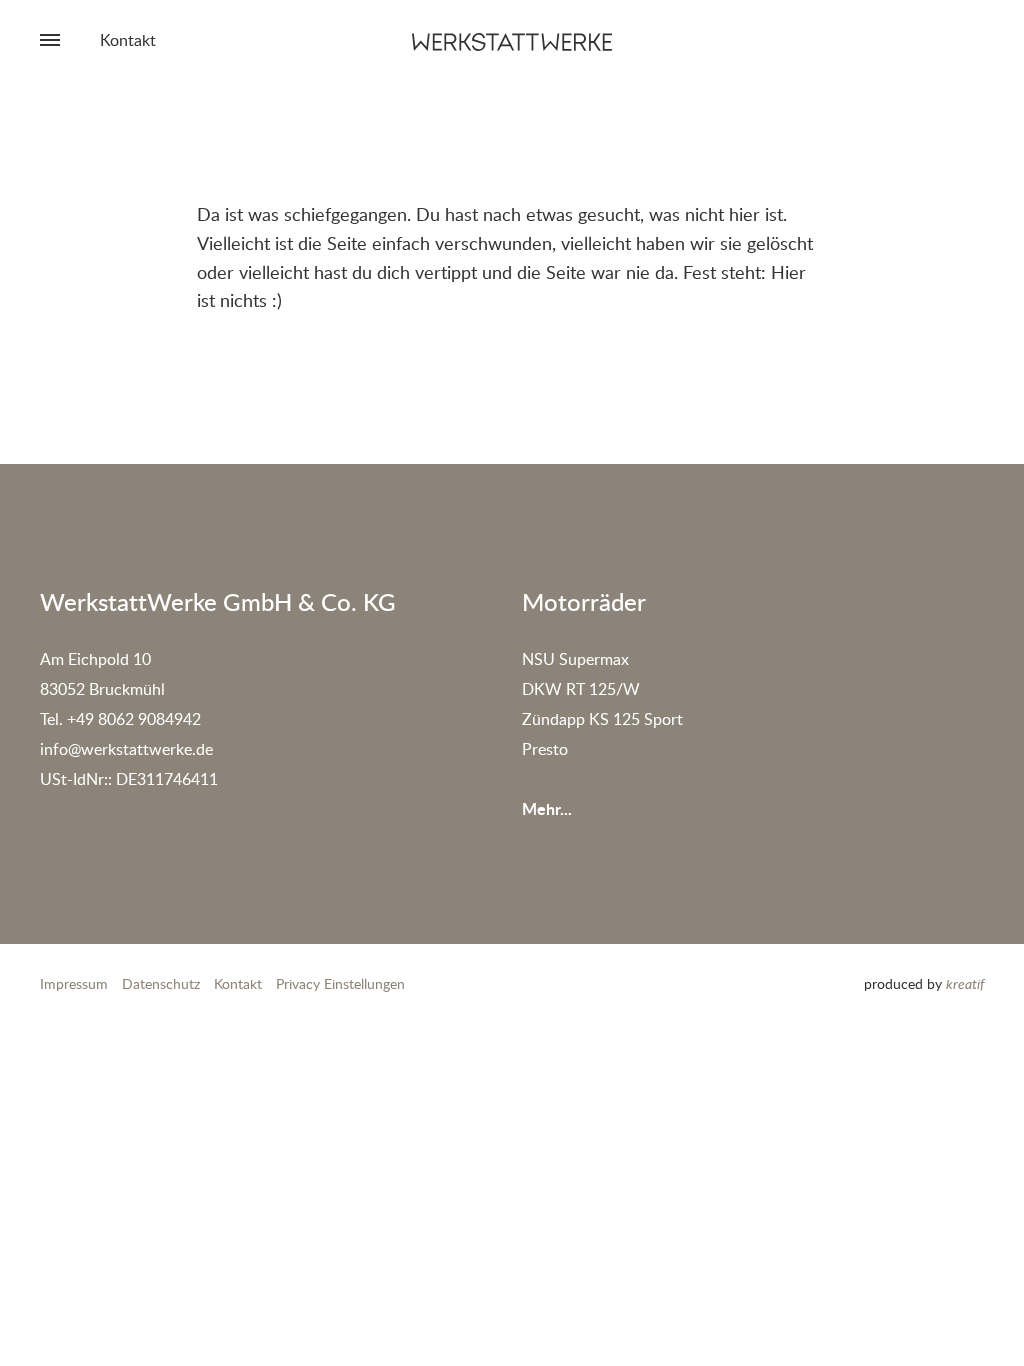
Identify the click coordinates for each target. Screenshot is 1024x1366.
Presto (545, 749)
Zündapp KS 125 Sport (602, 719)
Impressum (74, 983)
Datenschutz (161, 983)
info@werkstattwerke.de (126, 749)
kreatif (965, 983)
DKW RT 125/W (581, 689)
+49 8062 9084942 (134, 719)
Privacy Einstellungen (340, 983)
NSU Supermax (575, 659)
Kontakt (128, 40)
